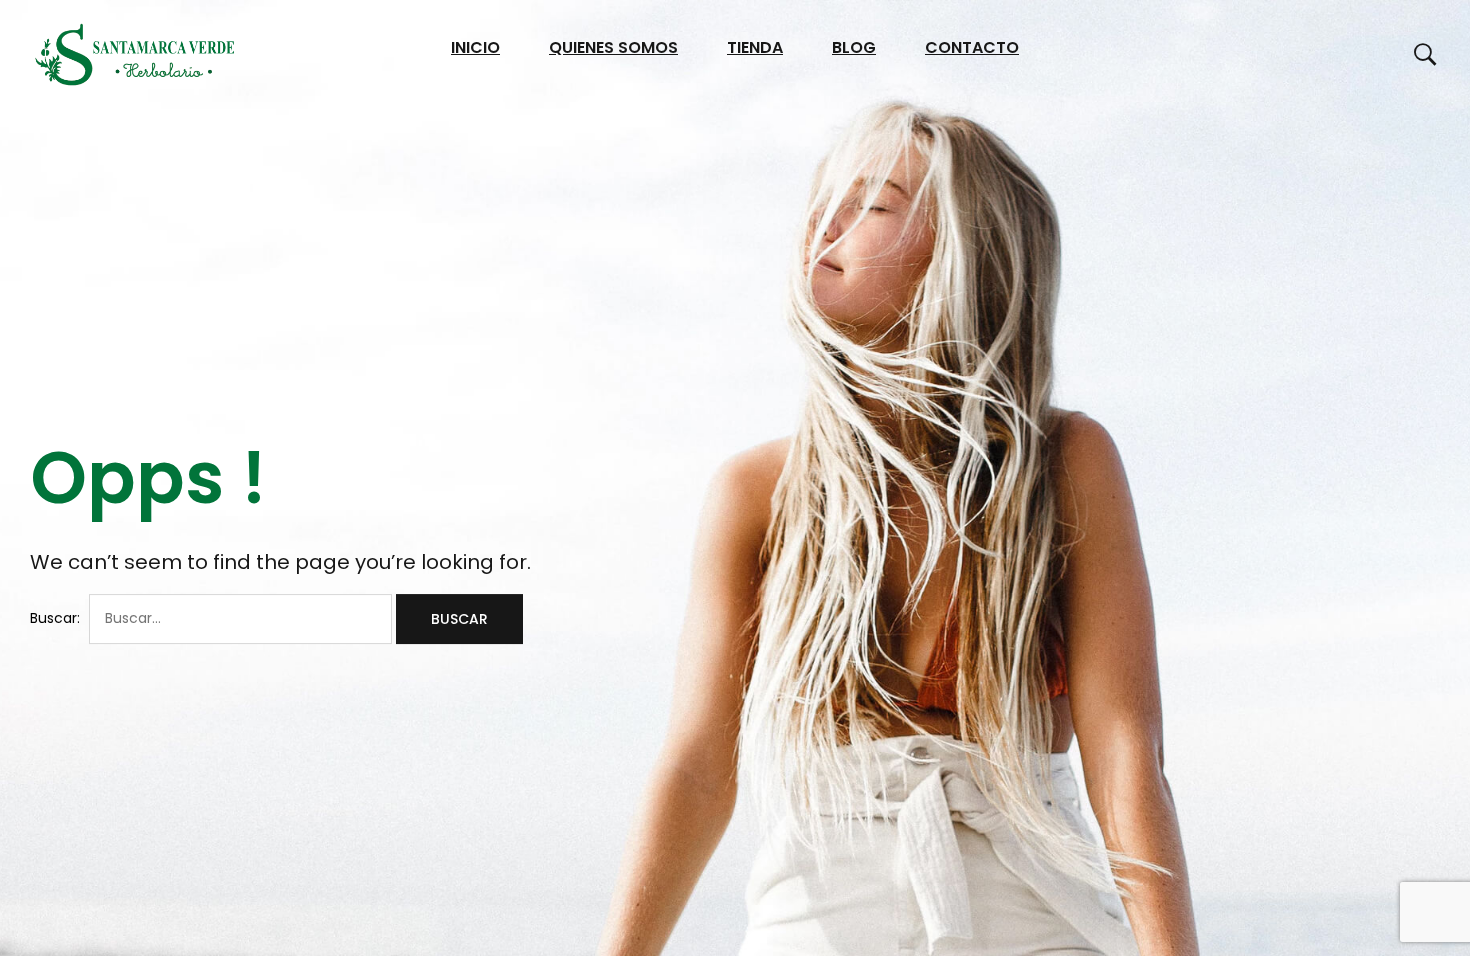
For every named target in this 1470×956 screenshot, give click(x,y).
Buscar (459, 619)
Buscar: (55, 618)
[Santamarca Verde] (135, 54)
